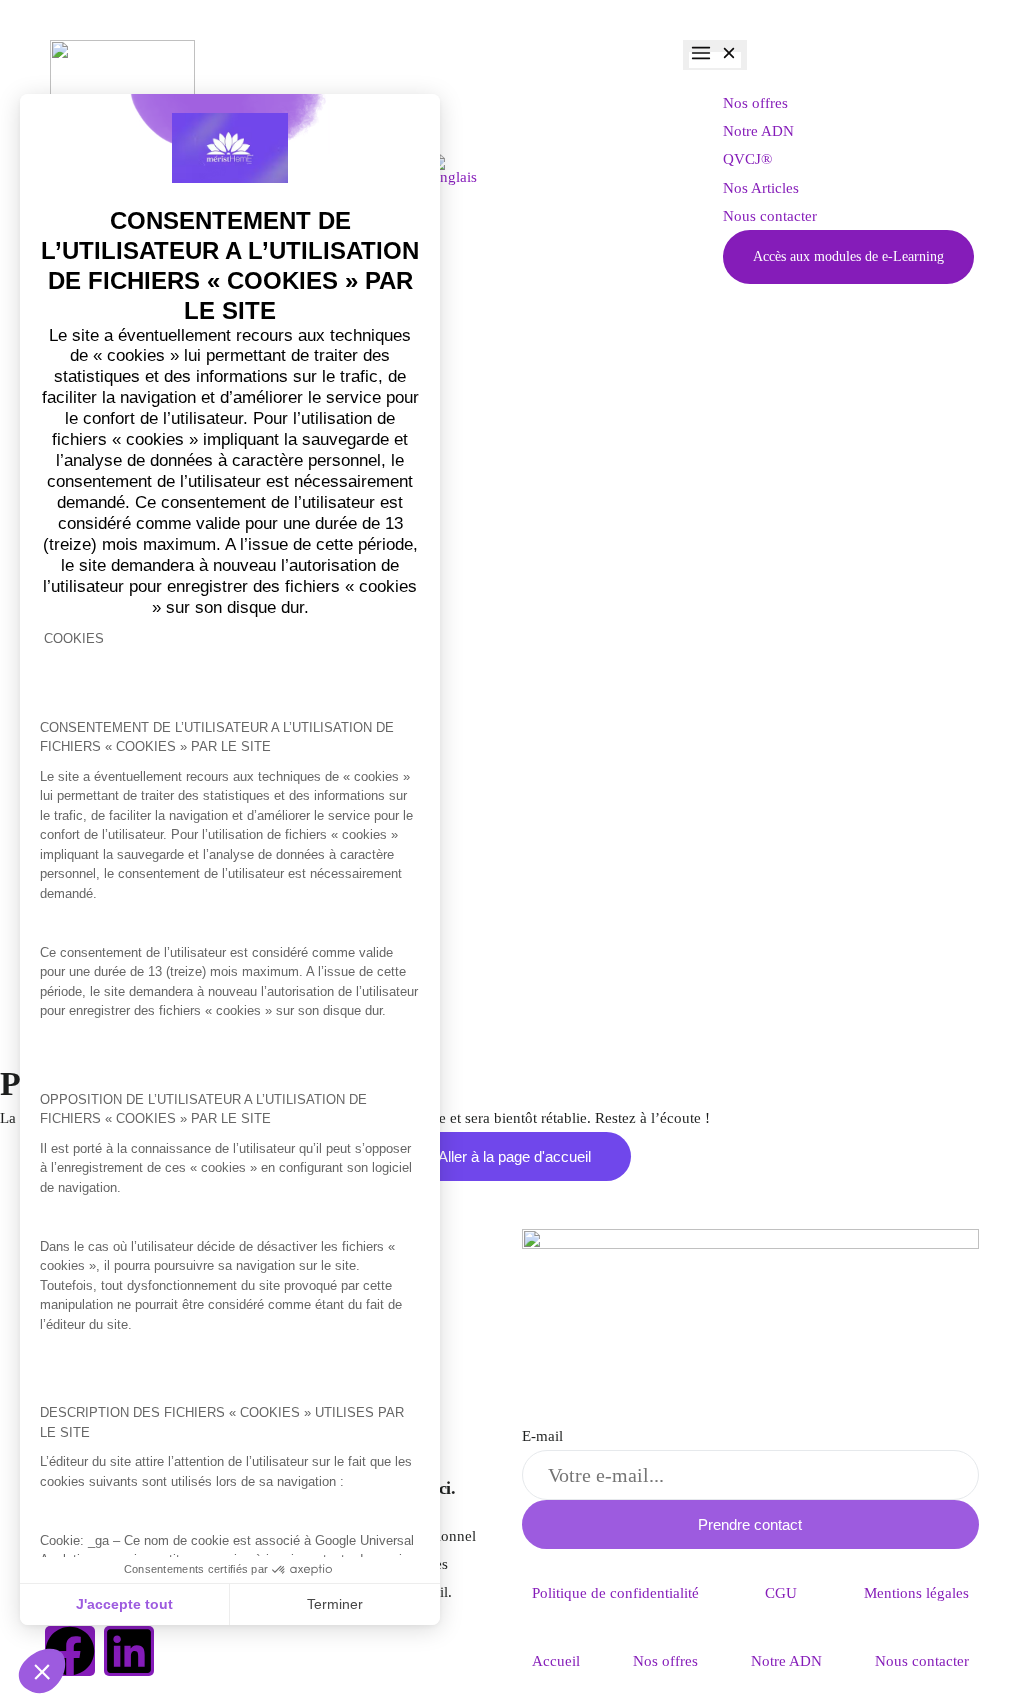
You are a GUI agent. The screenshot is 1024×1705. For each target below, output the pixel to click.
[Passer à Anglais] (453, 170)
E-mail (542, 1436)
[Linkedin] (129, 1651)
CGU (781, 1593)
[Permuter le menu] (715, 55)
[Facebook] (70, 1651)
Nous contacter (922, 1661)
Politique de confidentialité (615, 1593)
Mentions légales (916, 1593)
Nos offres (665, 1661)
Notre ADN (786, 1661)
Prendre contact (750, 1524)
